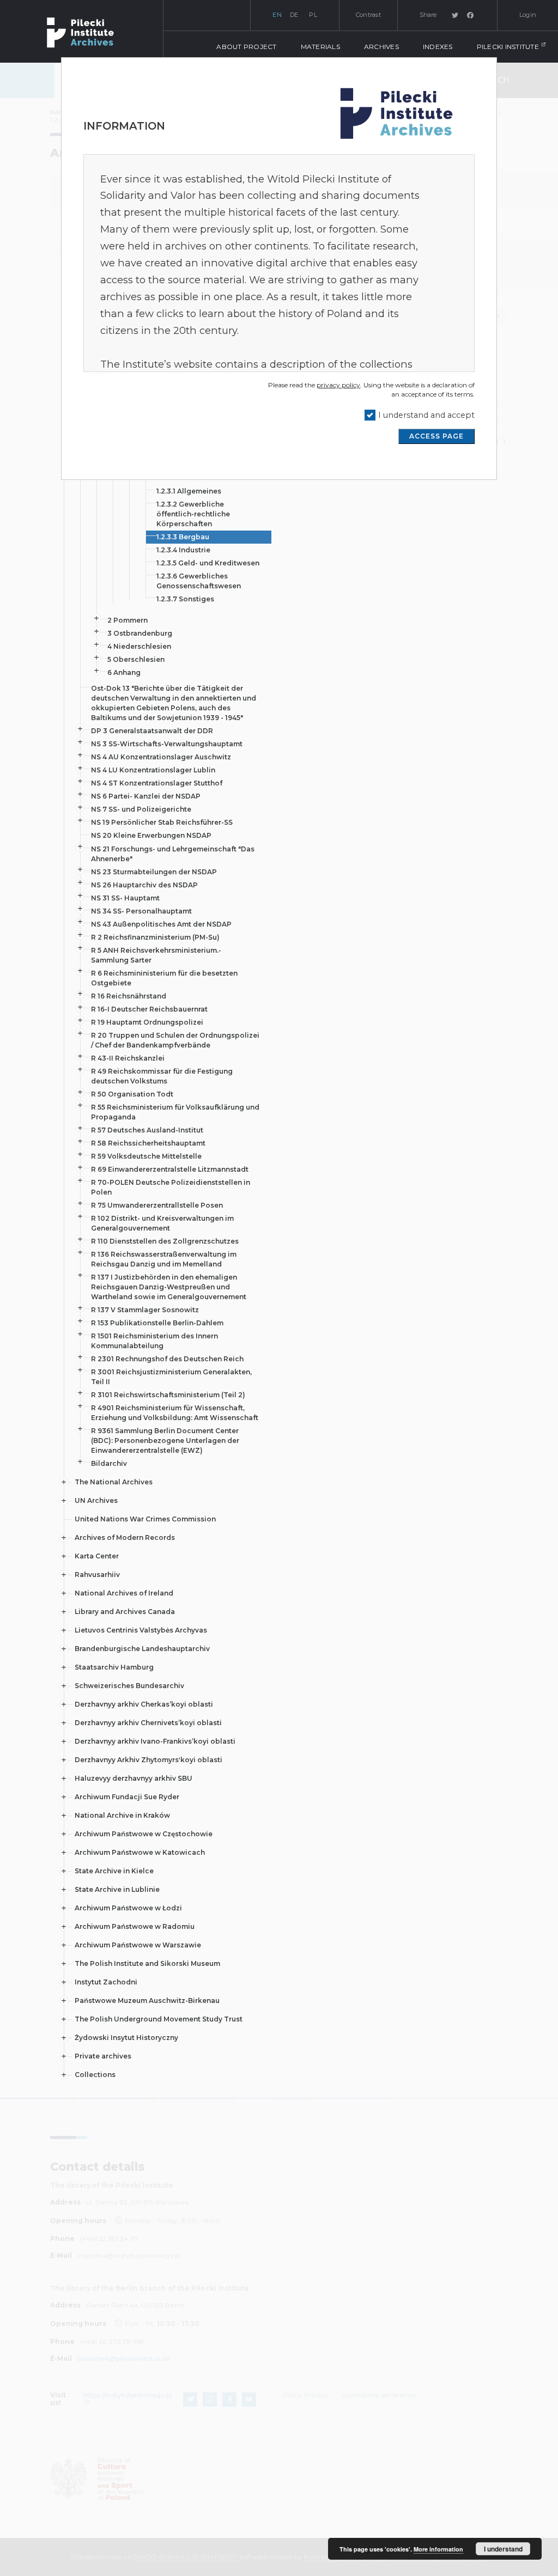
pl (313, 15)
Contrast (368, 15)
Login (528, 15)
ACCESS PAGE (436, 436)
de (294, 15)
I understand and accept (426, 415)
